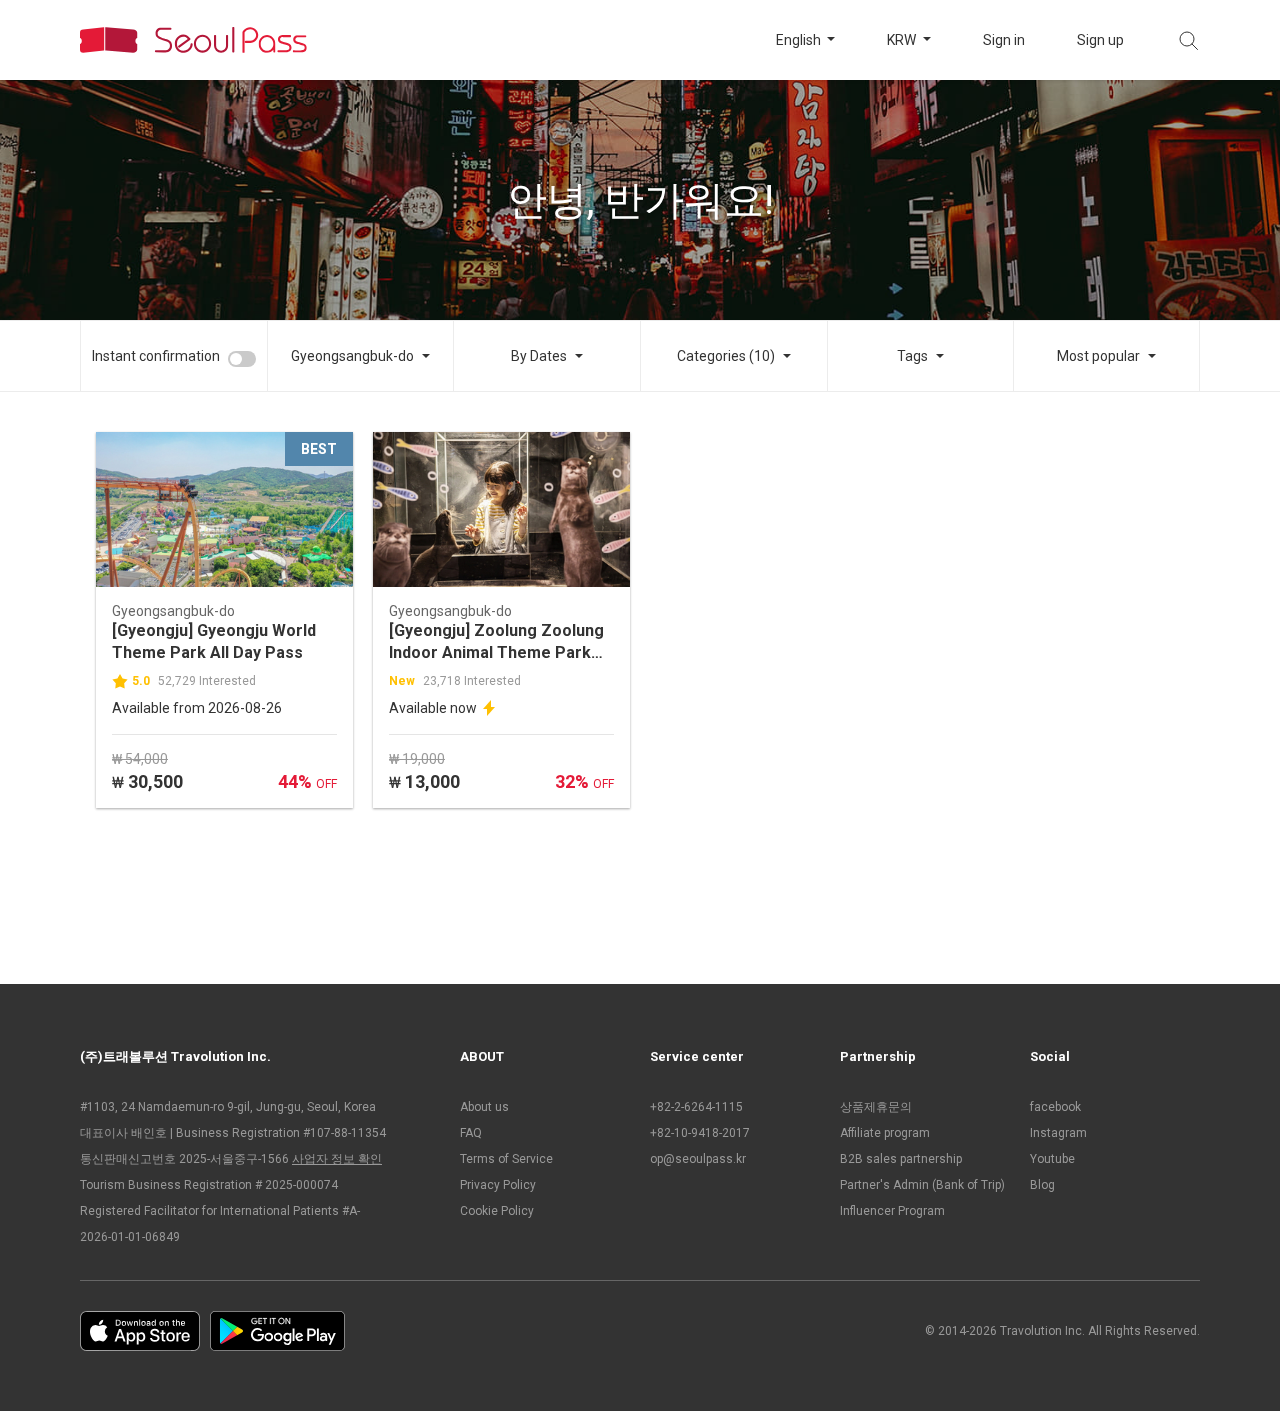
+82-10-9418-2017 (700, 1133)
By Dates (539, 356)
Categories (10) (726, 356)
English (800, 40)
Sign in (1004, 40)
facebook (1055, 1107)
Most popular (1098, 356)
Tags (912, 356)
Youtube (1052, 1159)
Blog (1042, 1185)
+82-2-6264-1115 (696, 1107)
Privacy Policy (498, 1185)
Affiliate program (885, 1133)
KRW (903, 40)
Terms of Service (506, 1159)
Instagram (1058, 1133)
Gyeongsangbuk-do (352, 356)
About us (484, 1107)
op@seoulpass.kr (698, 1159)
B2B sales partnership (901, 1159)
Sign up (1100, 40)
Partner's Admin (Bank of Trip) (922, 1185)
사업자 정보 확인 (337, 1159)
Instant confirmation (156, 356)
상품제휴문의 (876, 1107)
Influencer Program (892, 1211)
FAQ (471, 1133)
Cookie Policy (497, 1211)
